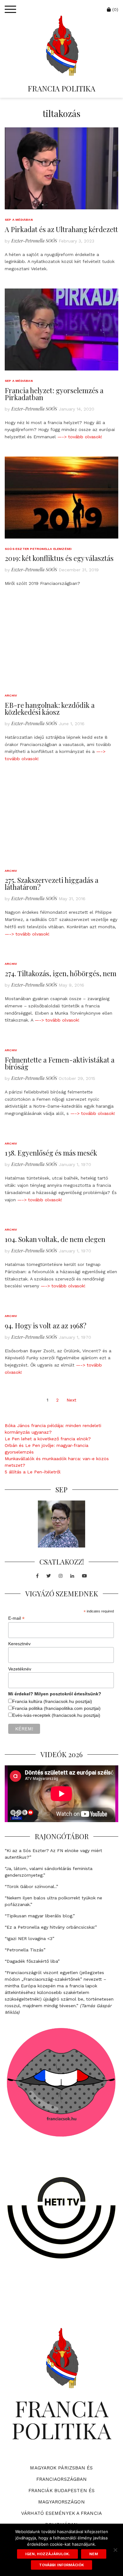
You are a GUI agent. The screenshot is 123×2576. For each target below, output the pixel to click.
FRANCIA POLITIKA (61, 88)
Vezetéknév (20, 1669)
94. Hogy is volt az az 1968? (46, 1326)
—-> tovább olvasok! (80, 437)
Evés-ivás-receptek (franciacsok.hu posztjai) (56, 1715)
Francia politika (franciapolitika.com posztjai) (56, 1708)
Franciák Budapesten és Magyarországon (61, 2496)
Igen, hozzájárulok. (47, 2554)
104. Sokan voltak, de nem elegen (55, 1239)
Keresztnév (19, 1644)
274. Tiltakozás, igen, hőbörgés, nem (61, 973)
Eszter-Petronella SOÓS (34, 241)
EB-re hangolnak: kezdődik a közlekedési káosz (50, 708)
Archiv (11, 695)
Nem (94, 2554)
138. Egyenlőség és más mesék (51, 1153)
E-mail (16, 1618)
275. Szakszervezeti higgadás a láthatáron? (52, 883)
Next (71, 1400)
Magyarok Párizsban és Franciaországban (61, 2474)
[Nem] (115, 2550)
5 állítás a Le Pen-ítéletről (33, 1472)
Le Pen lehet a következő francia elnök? (48, 1439)
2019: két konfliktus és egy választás (59, 558)
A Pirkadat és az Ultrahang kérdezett (61, 229)
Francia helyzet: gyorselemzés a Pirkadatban (54, 394)
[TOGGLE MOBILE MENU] (10, 9)
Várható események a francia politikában (61, 2519)
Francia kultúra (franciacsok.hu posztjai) (52, 1701)
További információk (61, 2565)
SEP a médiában (19, 220)
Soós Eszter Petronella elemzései (38, 549)
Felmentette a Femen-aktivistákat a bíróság (60, 1063)
